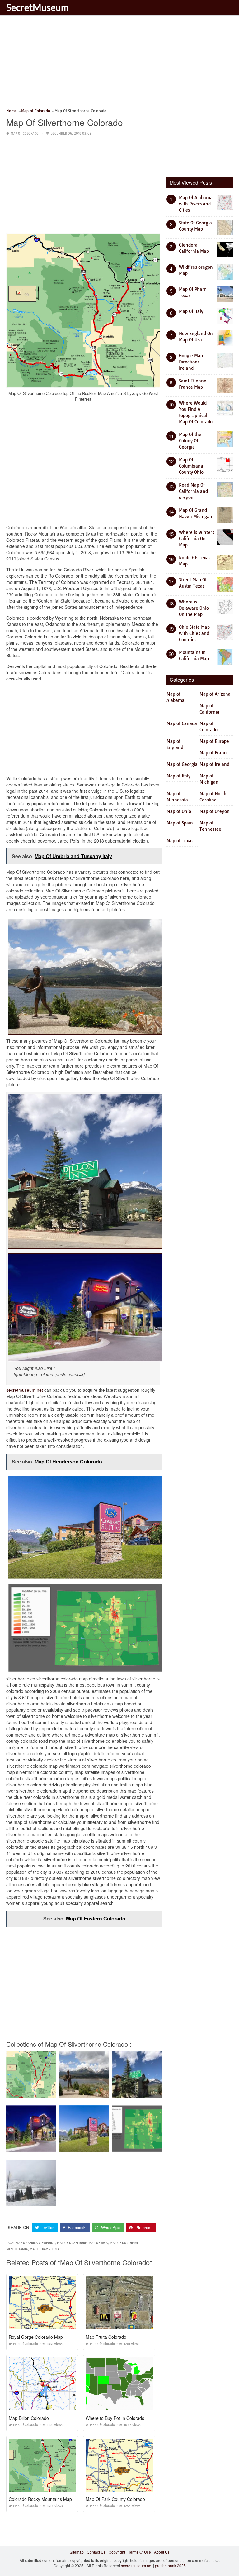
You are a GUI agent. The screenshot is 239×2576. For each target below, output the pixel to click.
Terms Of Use (140, 2552)
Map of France (214, 753)
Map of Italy (178, 776)
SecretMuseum (37, 7)
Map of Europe (214, 741)
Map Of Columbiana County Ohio (191, 466)
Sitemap (77, 2552)
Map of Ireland (214, 764)
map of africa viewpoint (35, 2243)
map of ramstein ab (46, 2249)
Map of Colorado (25, 134)
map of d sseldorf (72, 2243)
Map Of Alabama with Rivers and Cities (196, 204)
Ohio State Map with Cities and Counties (194, 633)
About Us (162, 2552)
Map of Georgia (182, 764)
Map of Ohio (179, 811)
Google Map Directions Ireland (191, 362)
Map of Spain (180, 823)
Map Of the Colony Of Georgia (190, 441)
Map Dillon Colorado (29, 2418)
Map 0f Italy (191, 311)
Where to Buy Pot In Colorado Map (120, 2418)
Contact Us (96, 2552)
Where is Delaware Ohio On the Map (194, 608)
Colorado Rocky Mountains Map (40, 2499)
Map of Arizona (215, 694)
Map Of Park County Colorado (115, 2499)
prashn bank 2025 (170, 2566)
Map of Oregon (215, 811)
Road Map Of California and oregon (193, 491)
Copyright (117, 2552)
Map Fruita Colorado (106, 2337)
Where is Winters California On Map (197, 539)
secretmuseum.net (25, 1390)
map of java (98, 2243)
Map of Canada (182, 723)
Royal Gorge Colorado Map (36, 2337)
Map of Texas (180, 841)
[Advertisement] (119, 64)
